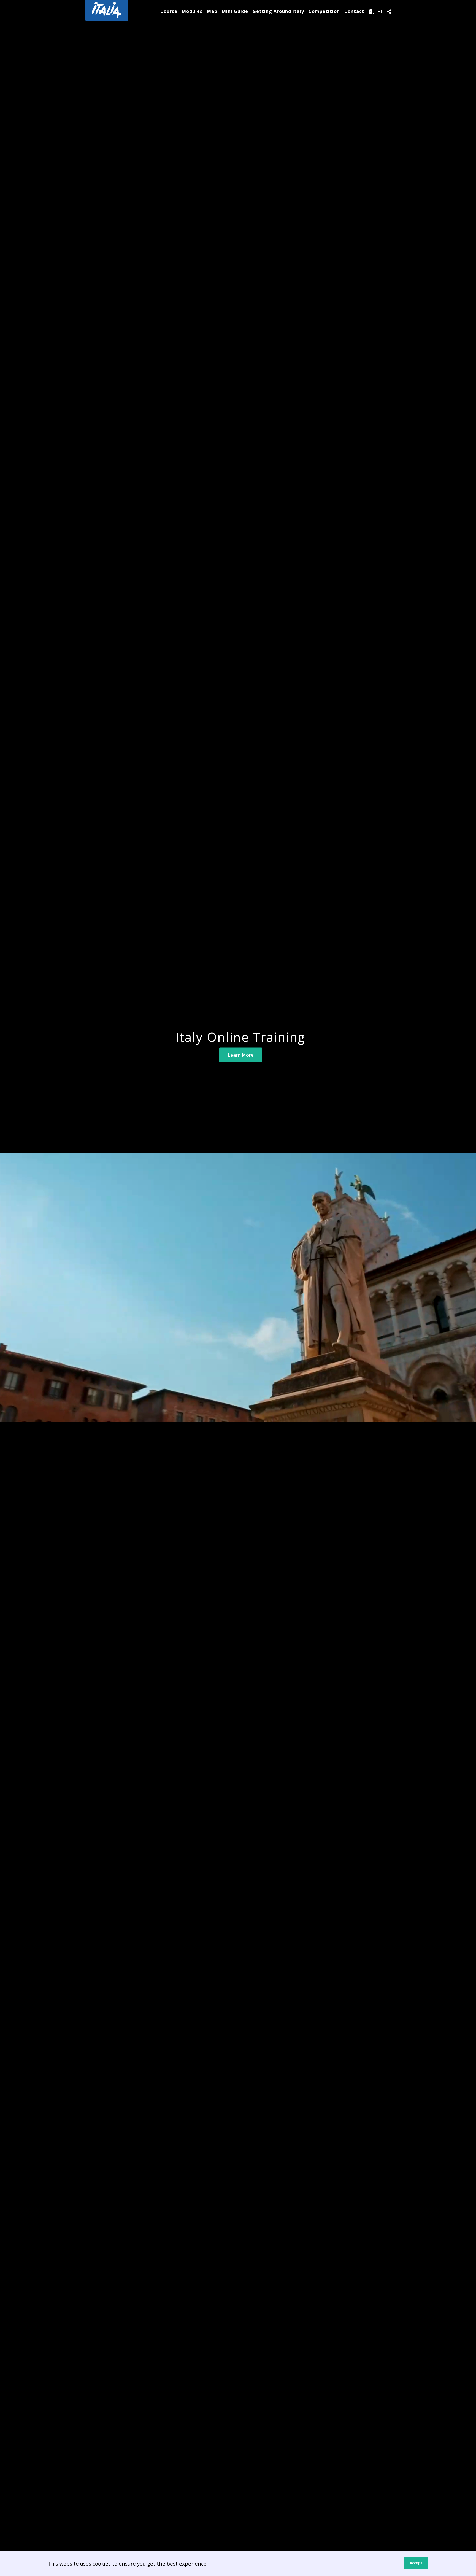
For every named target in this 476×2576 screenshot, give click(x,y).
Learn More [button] (241, 1055)
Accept (416, 2563)
